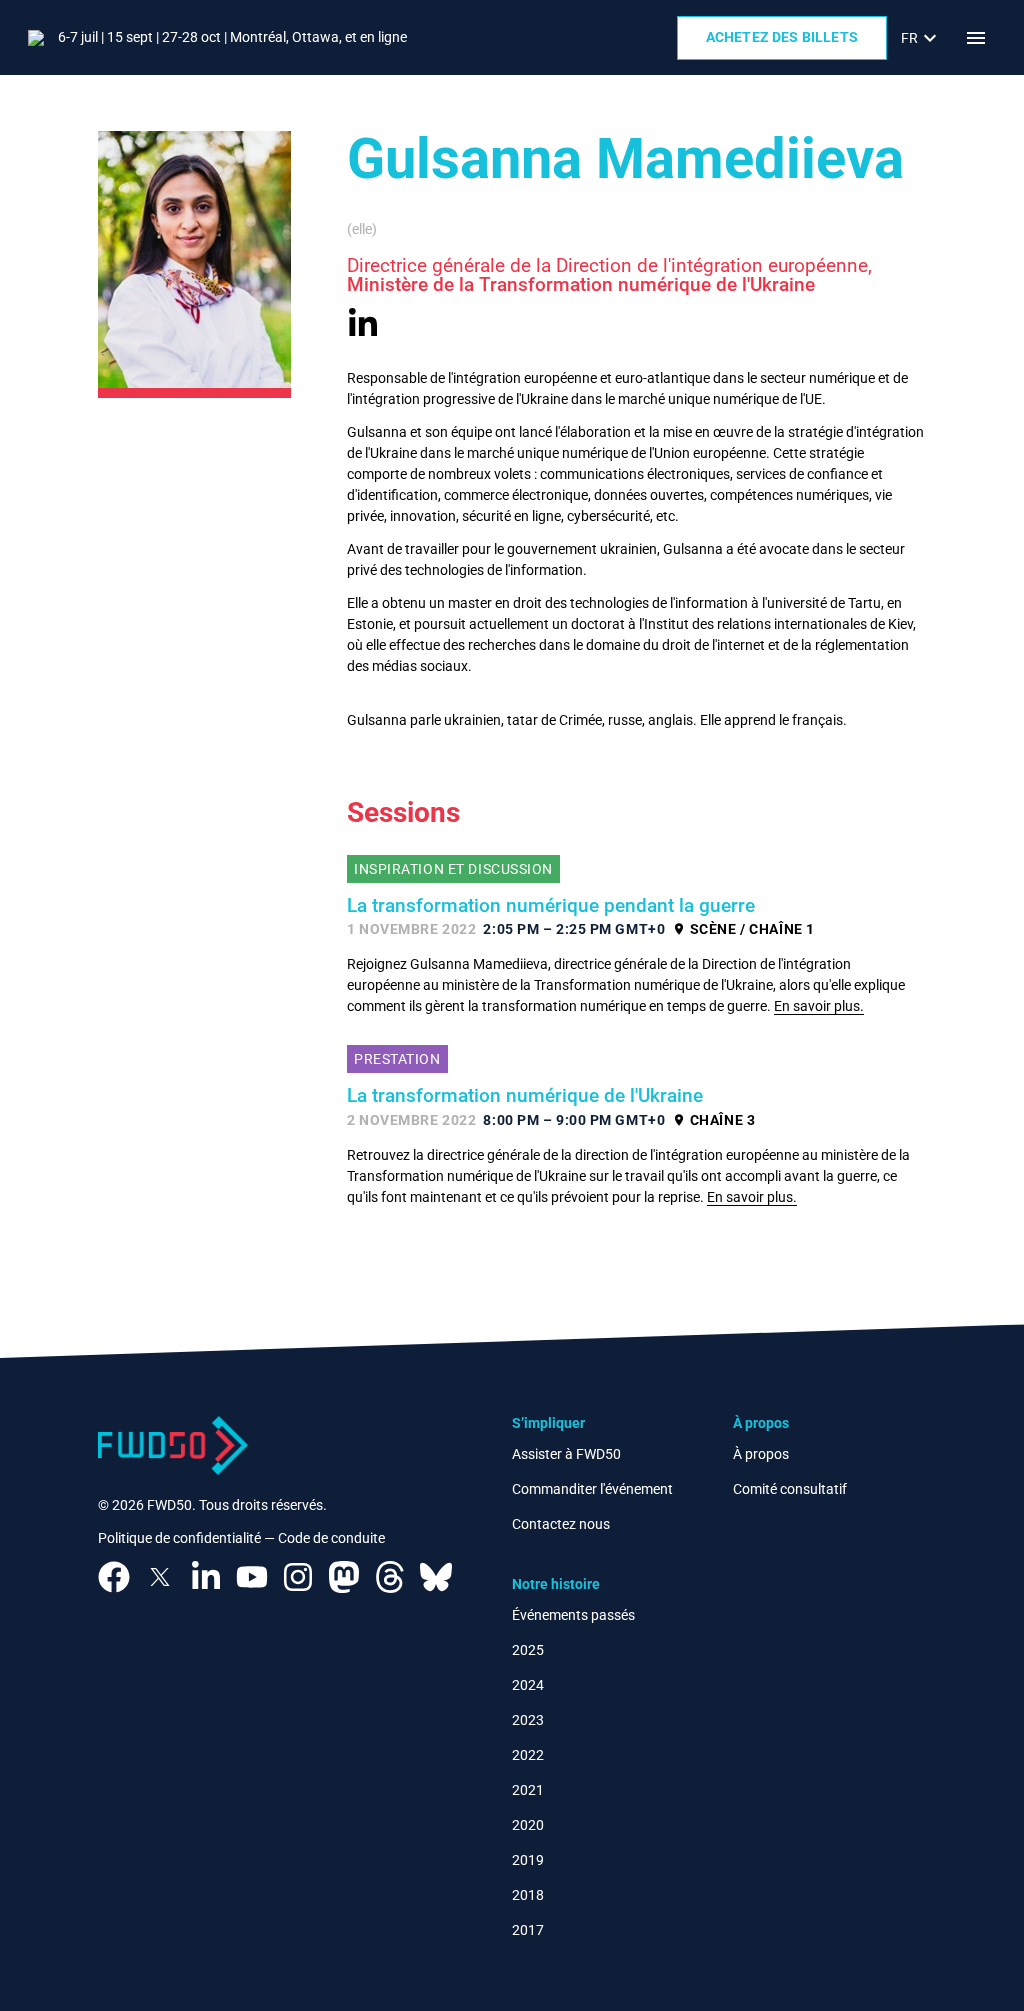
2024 (528, 1685)
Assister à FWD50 (566, 1454)
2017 (528, 1930)
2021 (528, 1790)
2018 (528, 1895)
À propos (761, 1454)
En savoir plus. (819, 1006)
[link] (921, 38)
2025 (528, 1650)
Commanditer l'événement (592, 1489)
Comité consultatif (790, 1489)
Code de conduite (331, 1538)
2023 (528, 1720)
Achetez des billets (782, 37)
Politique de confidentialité (179, 1538)
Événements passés (573, 1615)
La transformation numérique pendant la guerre (551, 906)
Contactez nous (561, 1524)
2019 (528, 1860)
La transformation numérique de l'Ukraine (525, 1096)
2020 (528, 1825)
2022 (528, 1755)
